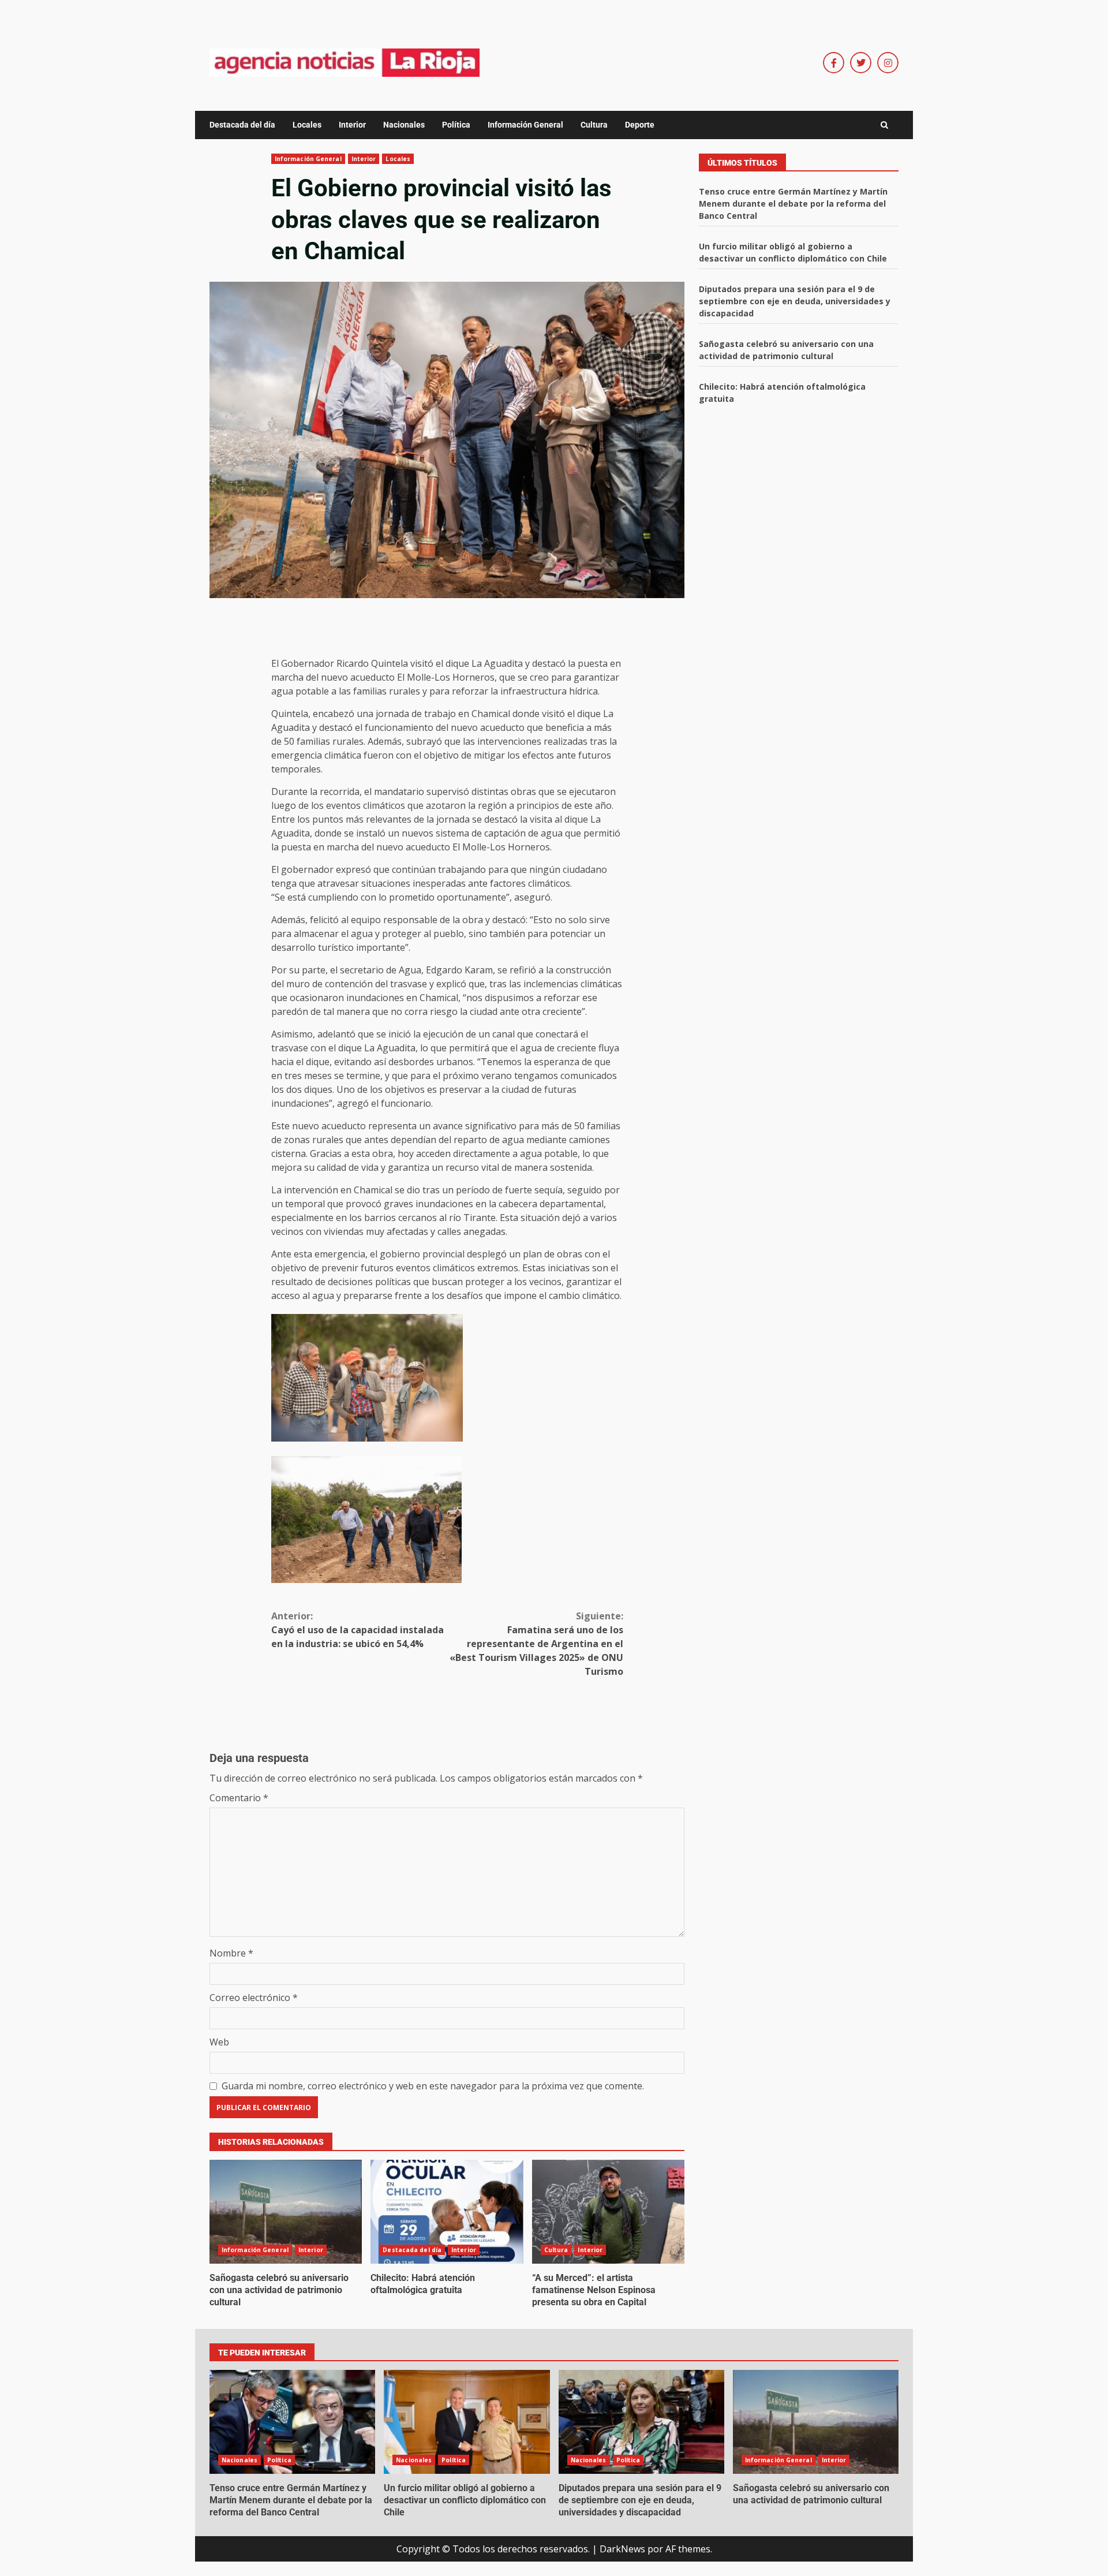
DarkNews (622, 2549)
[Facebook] (834, 63)
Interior (352, 125)
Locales (307, 125)
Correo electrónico (254, 1998)
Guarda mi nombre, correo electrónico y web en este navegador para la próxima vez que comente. (433, 2086)
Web (219, 2042)
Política (456, 125)
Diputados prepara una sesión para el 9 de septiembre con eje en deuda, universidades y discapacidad (795, 301)
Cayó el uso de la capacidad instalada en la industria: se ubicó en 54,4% (358, 1630)
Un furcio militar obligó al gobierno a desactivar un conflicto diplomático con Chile (467, 2422)
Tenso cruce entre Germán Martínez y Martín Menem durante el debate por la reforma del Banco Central (793, 204)
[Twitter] (861, 63)
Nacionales (404, 125)
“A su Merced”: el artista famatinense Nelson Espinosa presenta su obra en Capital (608, 2212)
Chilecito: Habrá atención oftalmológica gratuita (447, 2212)
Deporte (640, 125)
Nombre (231, 1953)
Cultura (594, 125)
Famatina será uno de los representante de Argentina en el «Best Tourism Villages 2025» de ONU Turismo (536, 1644)
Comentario (239, 1798)
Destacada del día (242, 125)
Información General (525, 125)
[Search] (884, 125)
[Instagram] (888, 63)
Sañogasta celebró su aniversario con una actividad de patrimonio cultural (286, 2212)
